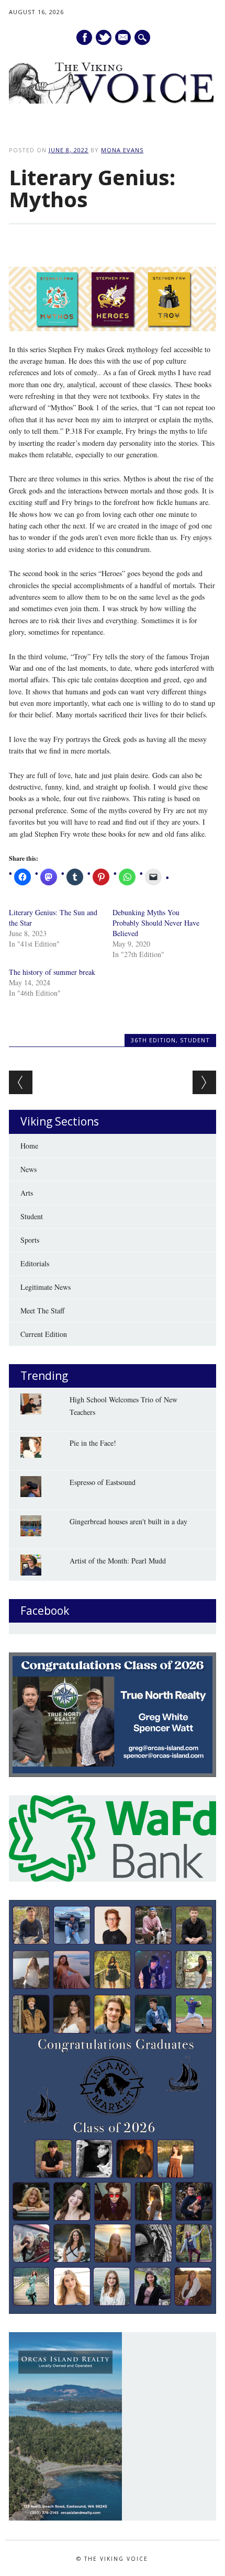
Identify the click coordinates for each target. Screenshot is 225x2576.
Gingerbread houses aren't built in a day (128, 1521)
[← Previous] (21, 1082)
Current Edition (44, 1334)
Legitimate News (46, 1287)
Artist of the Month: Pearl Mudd (118, 1561)
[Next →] (204, 1082)
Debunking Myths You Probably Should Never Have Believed (156, 923)
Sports (30, 1240)
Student (195, 1040)
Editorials (35, 1263)
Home (29, 1146)
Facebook (84, 37)
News (29, 1169)
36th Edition (153, 1040)
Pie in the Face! (93, 1443)
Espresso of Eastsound (103, 1482)
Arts (27, 1193)
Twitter (104, 37)
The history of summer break (52, 972)
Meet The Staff (42, 1311)
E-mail (123, 38)
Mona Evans (122, 150)
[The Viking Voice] (113, 101)
